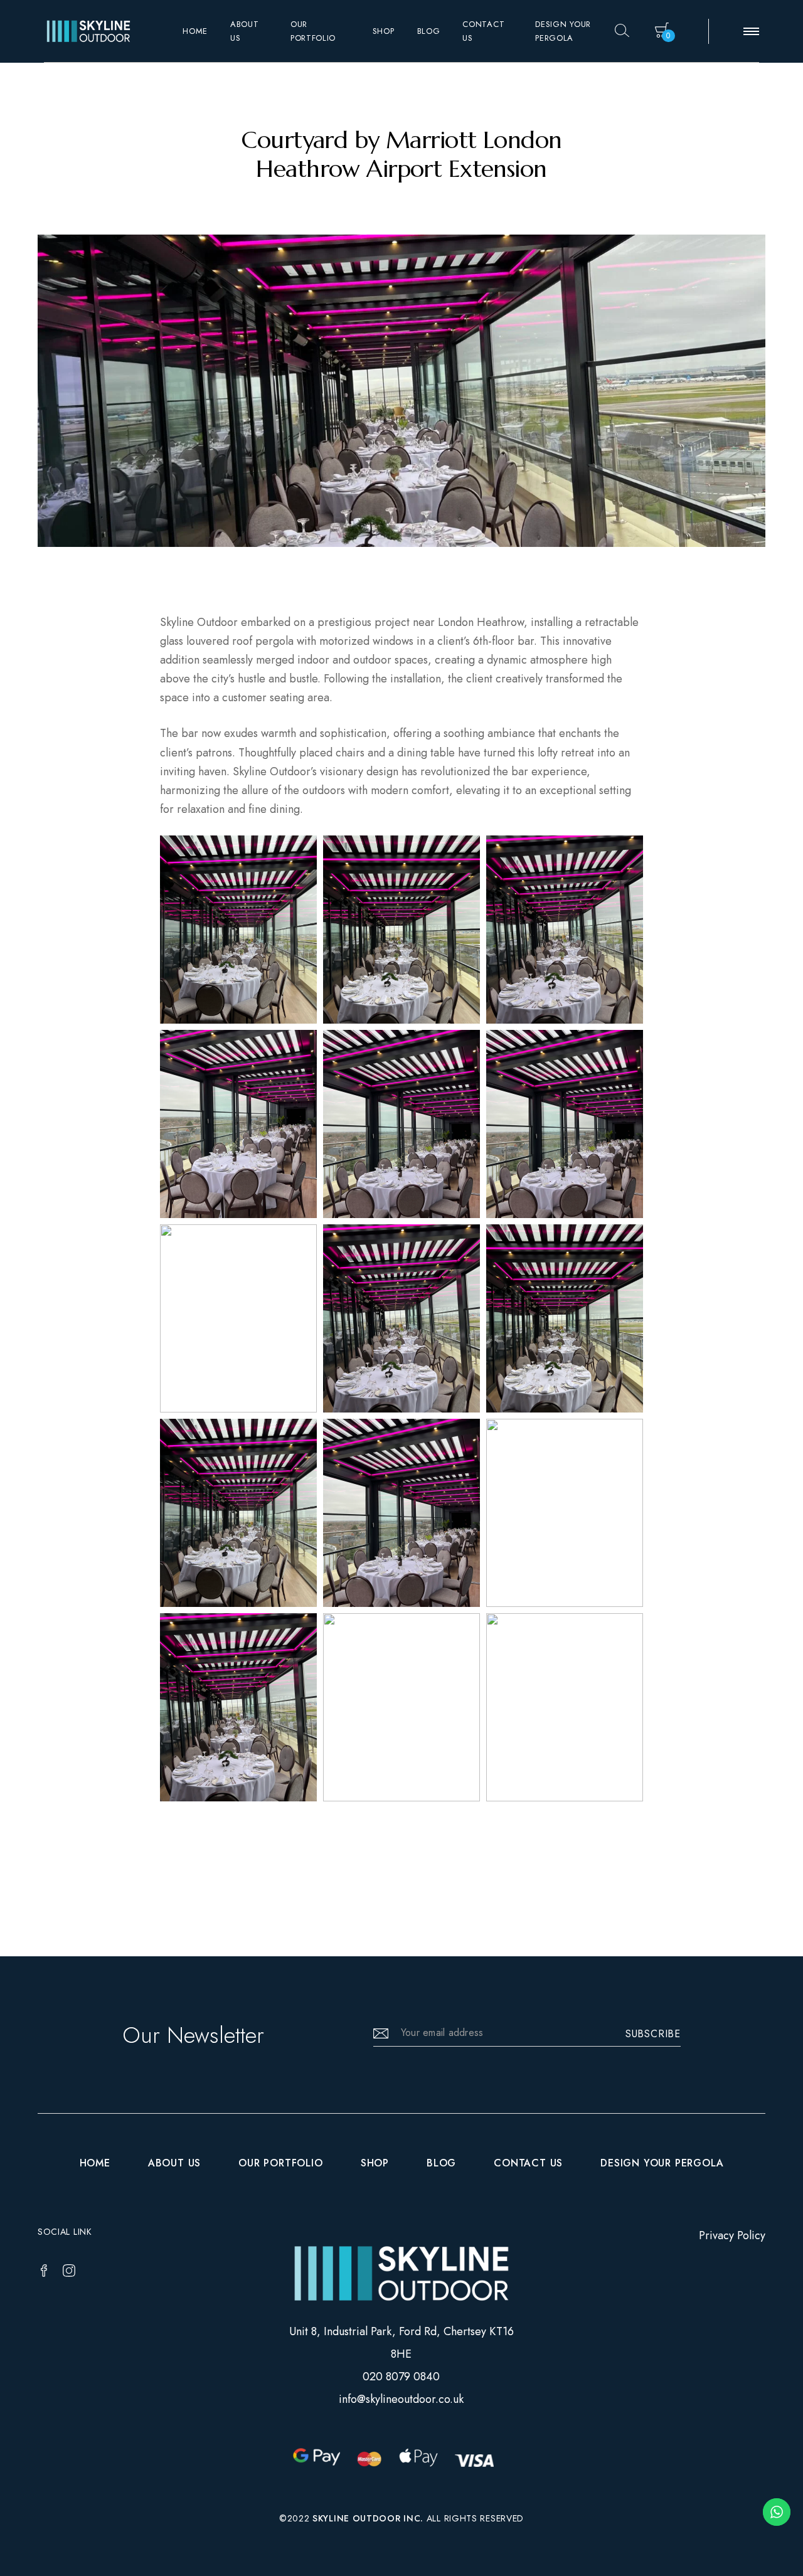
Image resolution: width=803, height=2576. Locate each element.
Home (195, 31)
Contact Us (483, 31)
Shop (384, 31)
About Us (245, 31)
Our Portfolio (313, 31)
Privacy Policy (732, 2235)
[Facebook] (44, 2271)
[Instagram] (69, 2271)
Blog (429, 31)
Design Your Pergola (563, 31)
